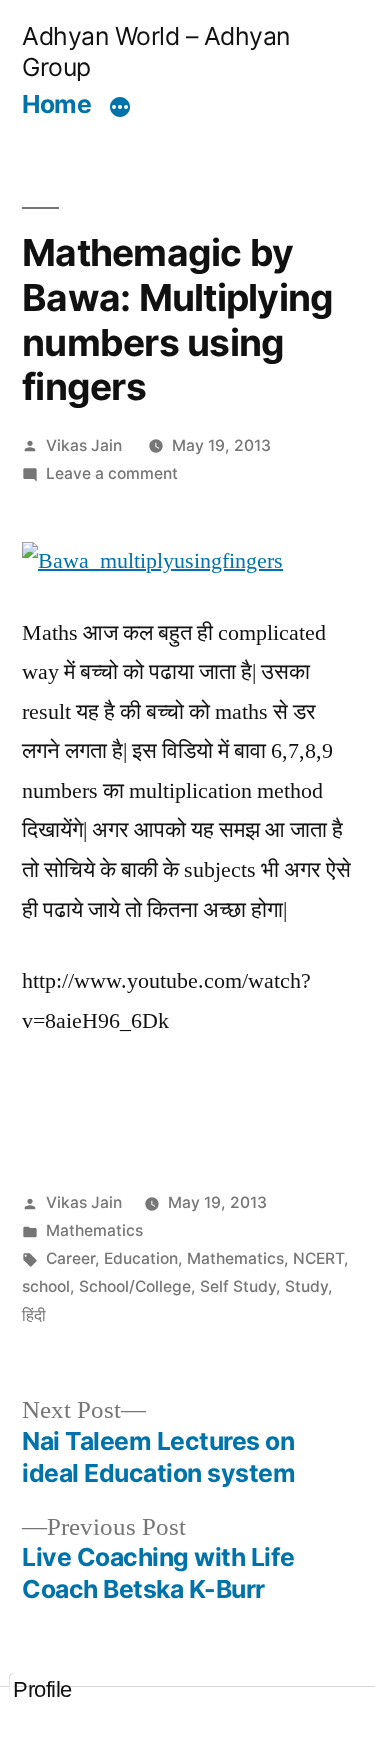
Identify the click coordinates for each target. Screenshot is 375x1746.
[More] (120, 107)
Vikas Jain (84, 445)
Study (306, 1286)
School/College (135, 1286)
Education (141, 1258)
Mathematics (94, 1230)
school (46, 1286)
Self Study (238, 1286)
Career (70, 1258)
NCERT (318, 1258)
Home (56, 104)
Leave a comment (112, 473)
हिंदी (34, 1315)
